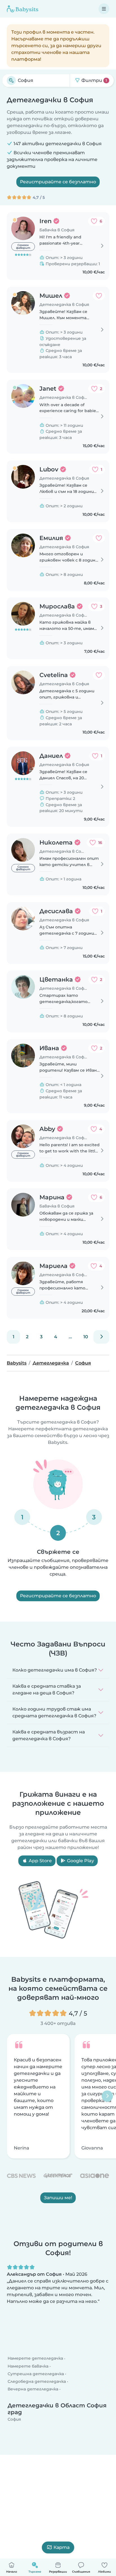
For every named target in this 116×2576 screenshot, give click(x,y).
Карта (62, 2547)
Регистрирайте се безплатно (58, 182)
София (14, 2420)
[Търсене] (11, 80)
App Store (40, 1861)
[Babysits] (23, 9)
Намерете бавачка (28, 2366)
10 (86, 1337)
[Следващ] (101, 1337)
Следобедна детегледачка (37, 2381)
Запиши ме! (58, 2198)
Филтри (94, 80)
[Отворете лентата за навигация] (104, 9)
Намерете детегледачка (35, 2359)
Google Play (80, 1861)
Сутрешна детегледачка (36, 2374)
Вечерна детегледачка (33, 2389)
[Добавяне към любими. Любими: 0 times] (99, 296)
